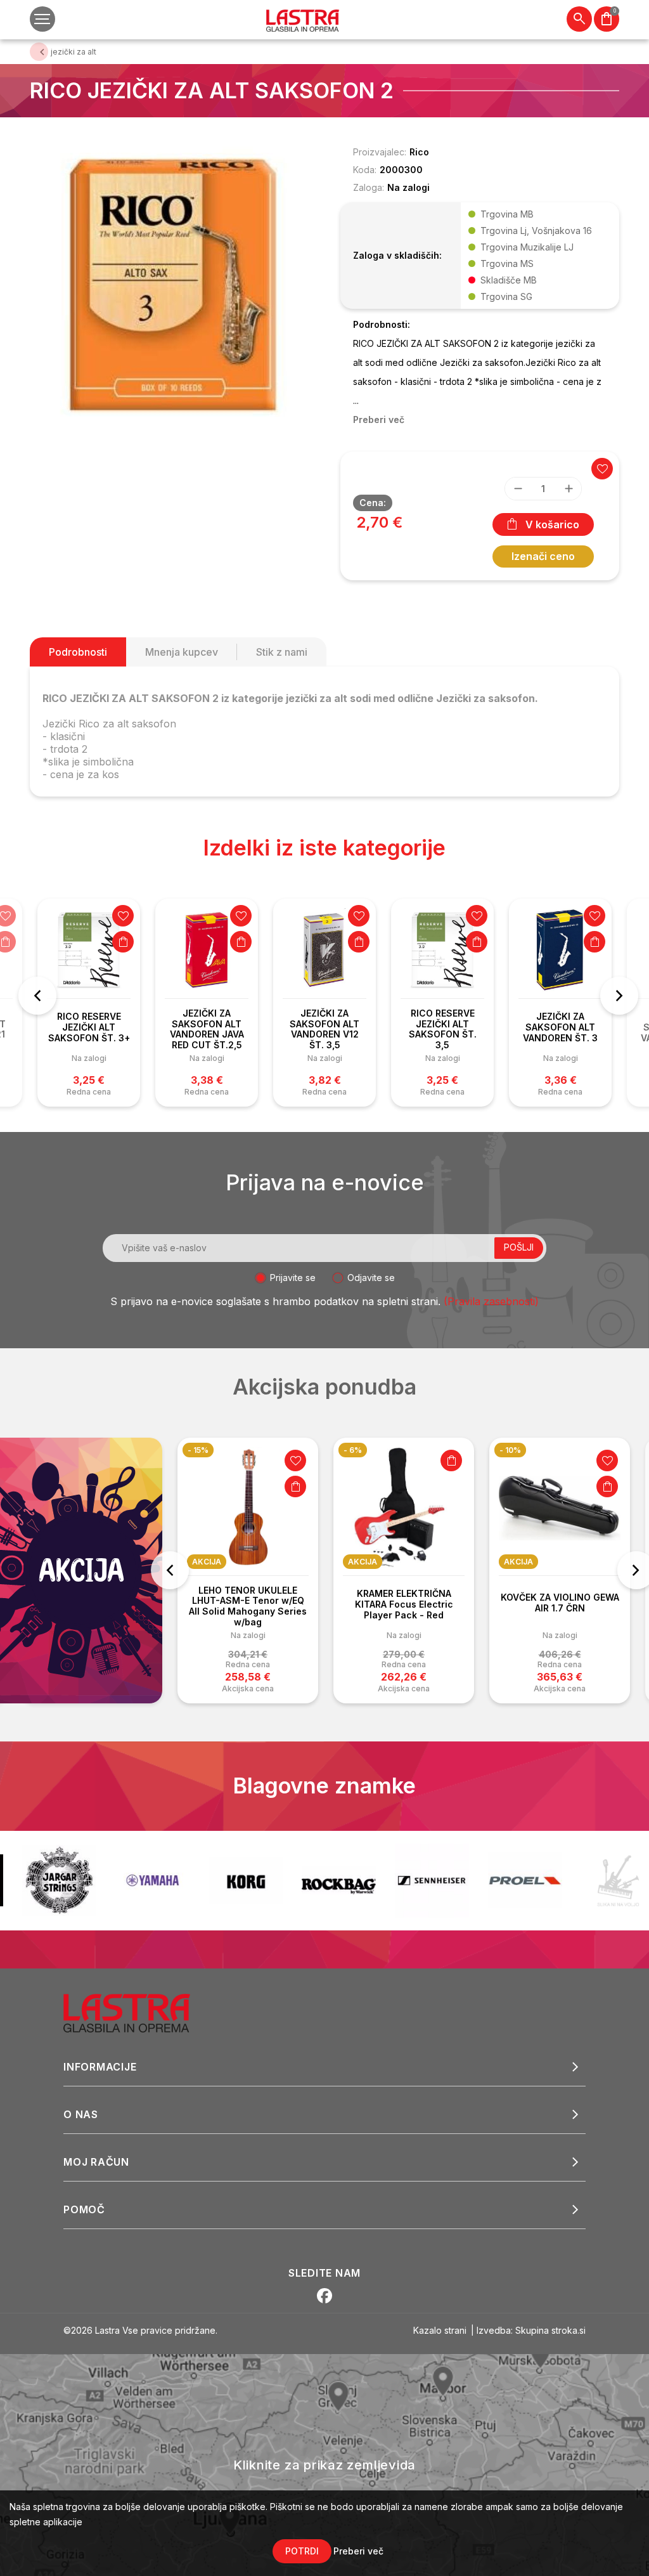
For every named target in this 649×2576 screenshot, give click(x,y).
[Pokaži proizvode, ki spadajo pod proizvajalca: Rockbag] (246, 1880)
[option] (89, 1003)
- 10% (510, 1450)
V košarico (552, 524)
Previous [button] (37, 996)
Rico (419, 152)
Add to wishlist (602, 469)
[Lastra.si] (140, 2012)
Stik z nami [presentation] (282, 652)
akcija (207, 1562)
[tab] (78, 652)
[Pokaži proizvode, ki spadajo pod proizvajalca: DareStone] (525, 1881)
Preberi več (358, 2551)
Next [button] (619, 996)
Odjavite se (371, 1278)
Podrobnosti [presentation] (78, 652)
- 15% (198, 1450)
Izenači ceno (543, 556)
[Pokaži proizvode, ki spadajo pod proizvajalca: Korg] (152, 1880)
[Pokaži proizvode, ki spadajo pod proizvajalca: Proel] (432, 1880)
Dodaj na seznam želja (123, 916)
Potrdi (302, 2551)
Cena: (373, 503)
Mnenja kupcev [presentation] (182, 652)
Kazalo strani (440, 2330)
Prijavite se (293, 1278)
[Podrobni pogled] (172, 284)
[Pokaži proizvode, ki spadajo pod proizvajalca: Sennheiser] (339, 1881)
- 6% (353, 1450)
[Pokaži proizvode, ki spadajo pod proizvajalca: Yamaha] (59, 1880)
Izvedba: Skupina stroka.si (531, 2330)
